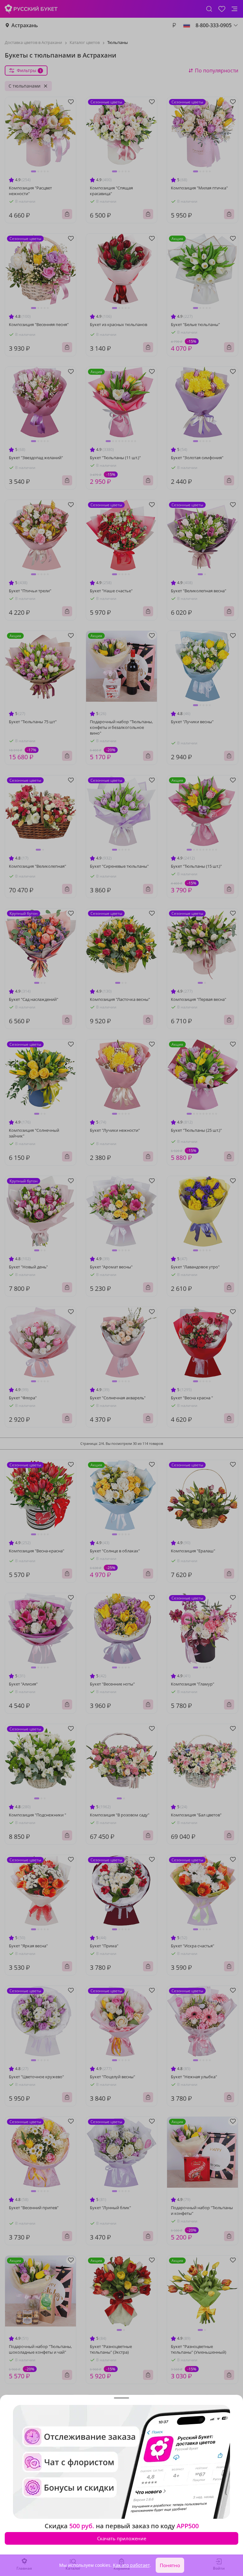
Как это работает (131, 2565)
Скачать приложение (122, 2538)
